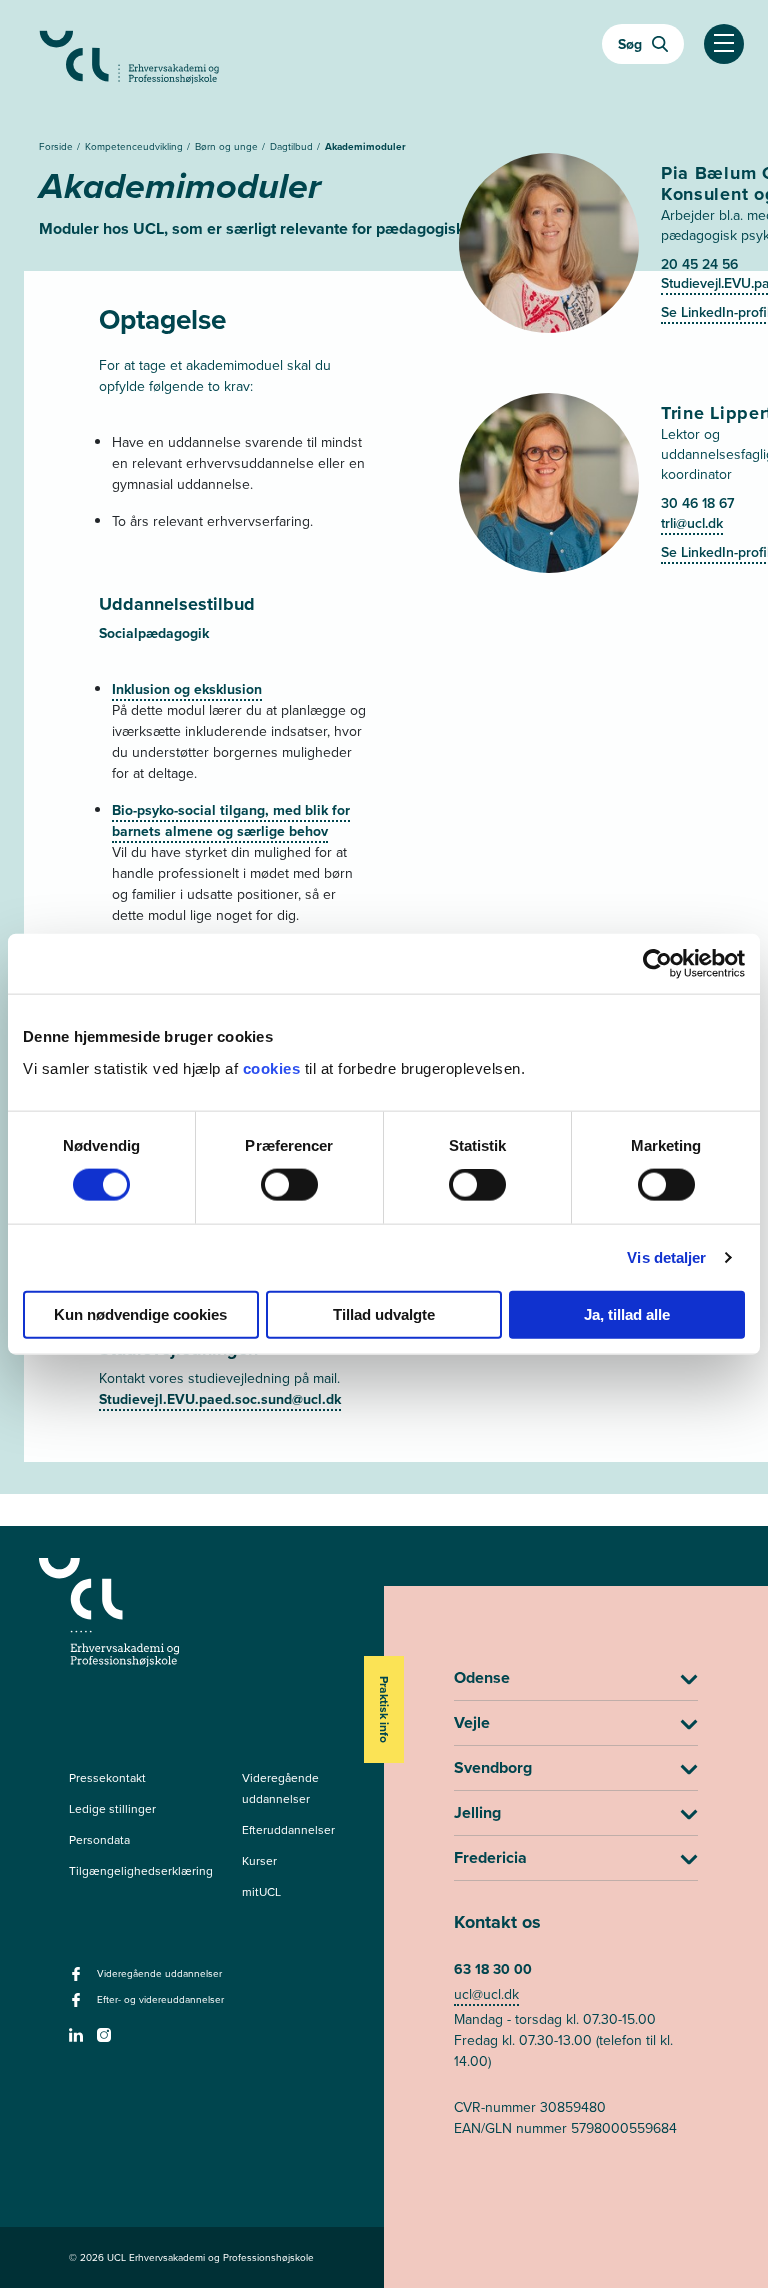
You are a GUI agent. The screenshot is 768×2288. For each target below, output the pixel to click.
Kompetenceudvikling (135, 146)
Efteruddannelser (288, 1829)
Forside (57, 146)
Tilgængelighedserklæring (141, 1870)
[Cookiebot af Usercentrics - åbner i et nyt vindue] (657, 964)
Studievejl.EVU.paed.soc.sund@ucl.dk (220, 1399)
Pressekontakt (107, 1777)
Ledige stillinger (112, 1808)
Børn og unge (228, 146)
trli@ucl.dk (692, 523)
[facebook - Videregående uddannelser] (78, 1980)
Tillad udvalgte (384, 1313)
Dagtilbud (293, 146)
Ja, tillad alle (627, 1313)
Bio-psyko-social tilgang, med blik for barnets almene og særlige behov (231, 820)
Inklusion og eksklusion (187, 689)
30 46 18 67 (697, 503)
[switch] (289, 1185)
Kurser (259, 1860)
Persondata (99, 1839)
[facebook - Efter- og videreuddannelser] (78, 2006)
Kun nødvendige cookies (140, 1313)
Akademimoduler (365, 146)
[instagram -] (106, 2041)
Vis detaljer (666, 1257)
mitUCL (261, 1891)
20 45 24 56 (699, 264)
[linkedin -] (78, 2041)
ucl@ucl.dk (486, 1994)
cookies (274, 1067)
